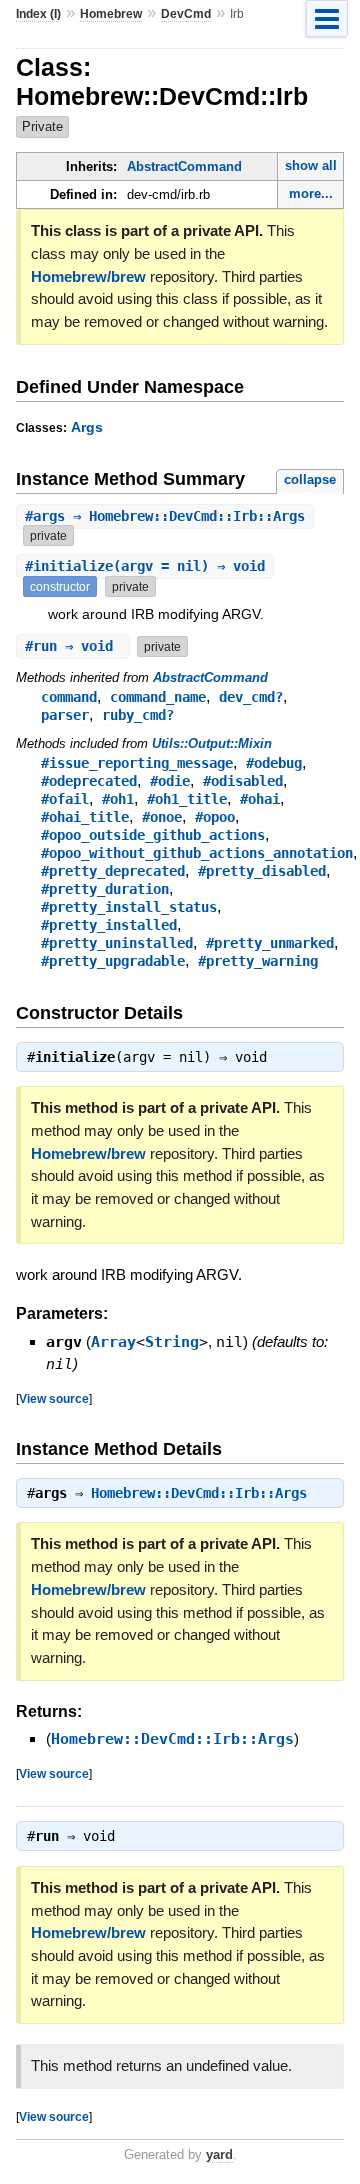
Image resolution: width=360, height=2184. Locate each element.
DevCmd (186, 14)
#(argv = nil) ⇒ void (145, 566)
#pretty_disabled (262, 871)
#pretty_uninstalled (117, 943)
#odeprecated (89, 781)
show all (311, 165)
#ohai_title (85, 817)
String (172, 1342)
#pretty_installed (109, 925)
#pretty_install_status (129, 907)
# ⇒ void (73, 646)
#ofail (65, 799)
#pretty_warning (258, 961)
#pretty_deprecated (113, 871)
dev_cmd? (251, 697)
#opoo (215, 817)
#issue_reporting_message (137, 763)
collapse (310, 479)
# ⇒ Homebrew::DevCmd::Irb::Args (165, 516)
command (69, 697)
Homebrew (111, 14)
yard (219, 2154)
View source (54, 1398)
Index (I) (38, 14)
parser (65, 715)
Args (87, 427)
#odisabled (243, 781)
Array (113, 1342)
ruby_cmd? (138, 715)
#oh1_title (187, 799)
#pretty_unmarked (270, 943)
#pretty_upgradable (113, 961)
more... (311, 193)
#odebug (274, 763)
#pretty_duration (105, 889)
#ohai (260, 799)
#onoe (162, 817)
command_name (158, 697)
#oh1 (118, 799)
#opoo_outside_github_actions (153, 835)
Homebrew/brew (88, 276)
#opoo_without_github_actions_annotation (197, 853)
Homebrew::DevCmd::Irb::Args (199, 1493)
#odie (170, 781)
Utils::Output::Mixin (212, 743)
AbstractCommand (184, 166)
